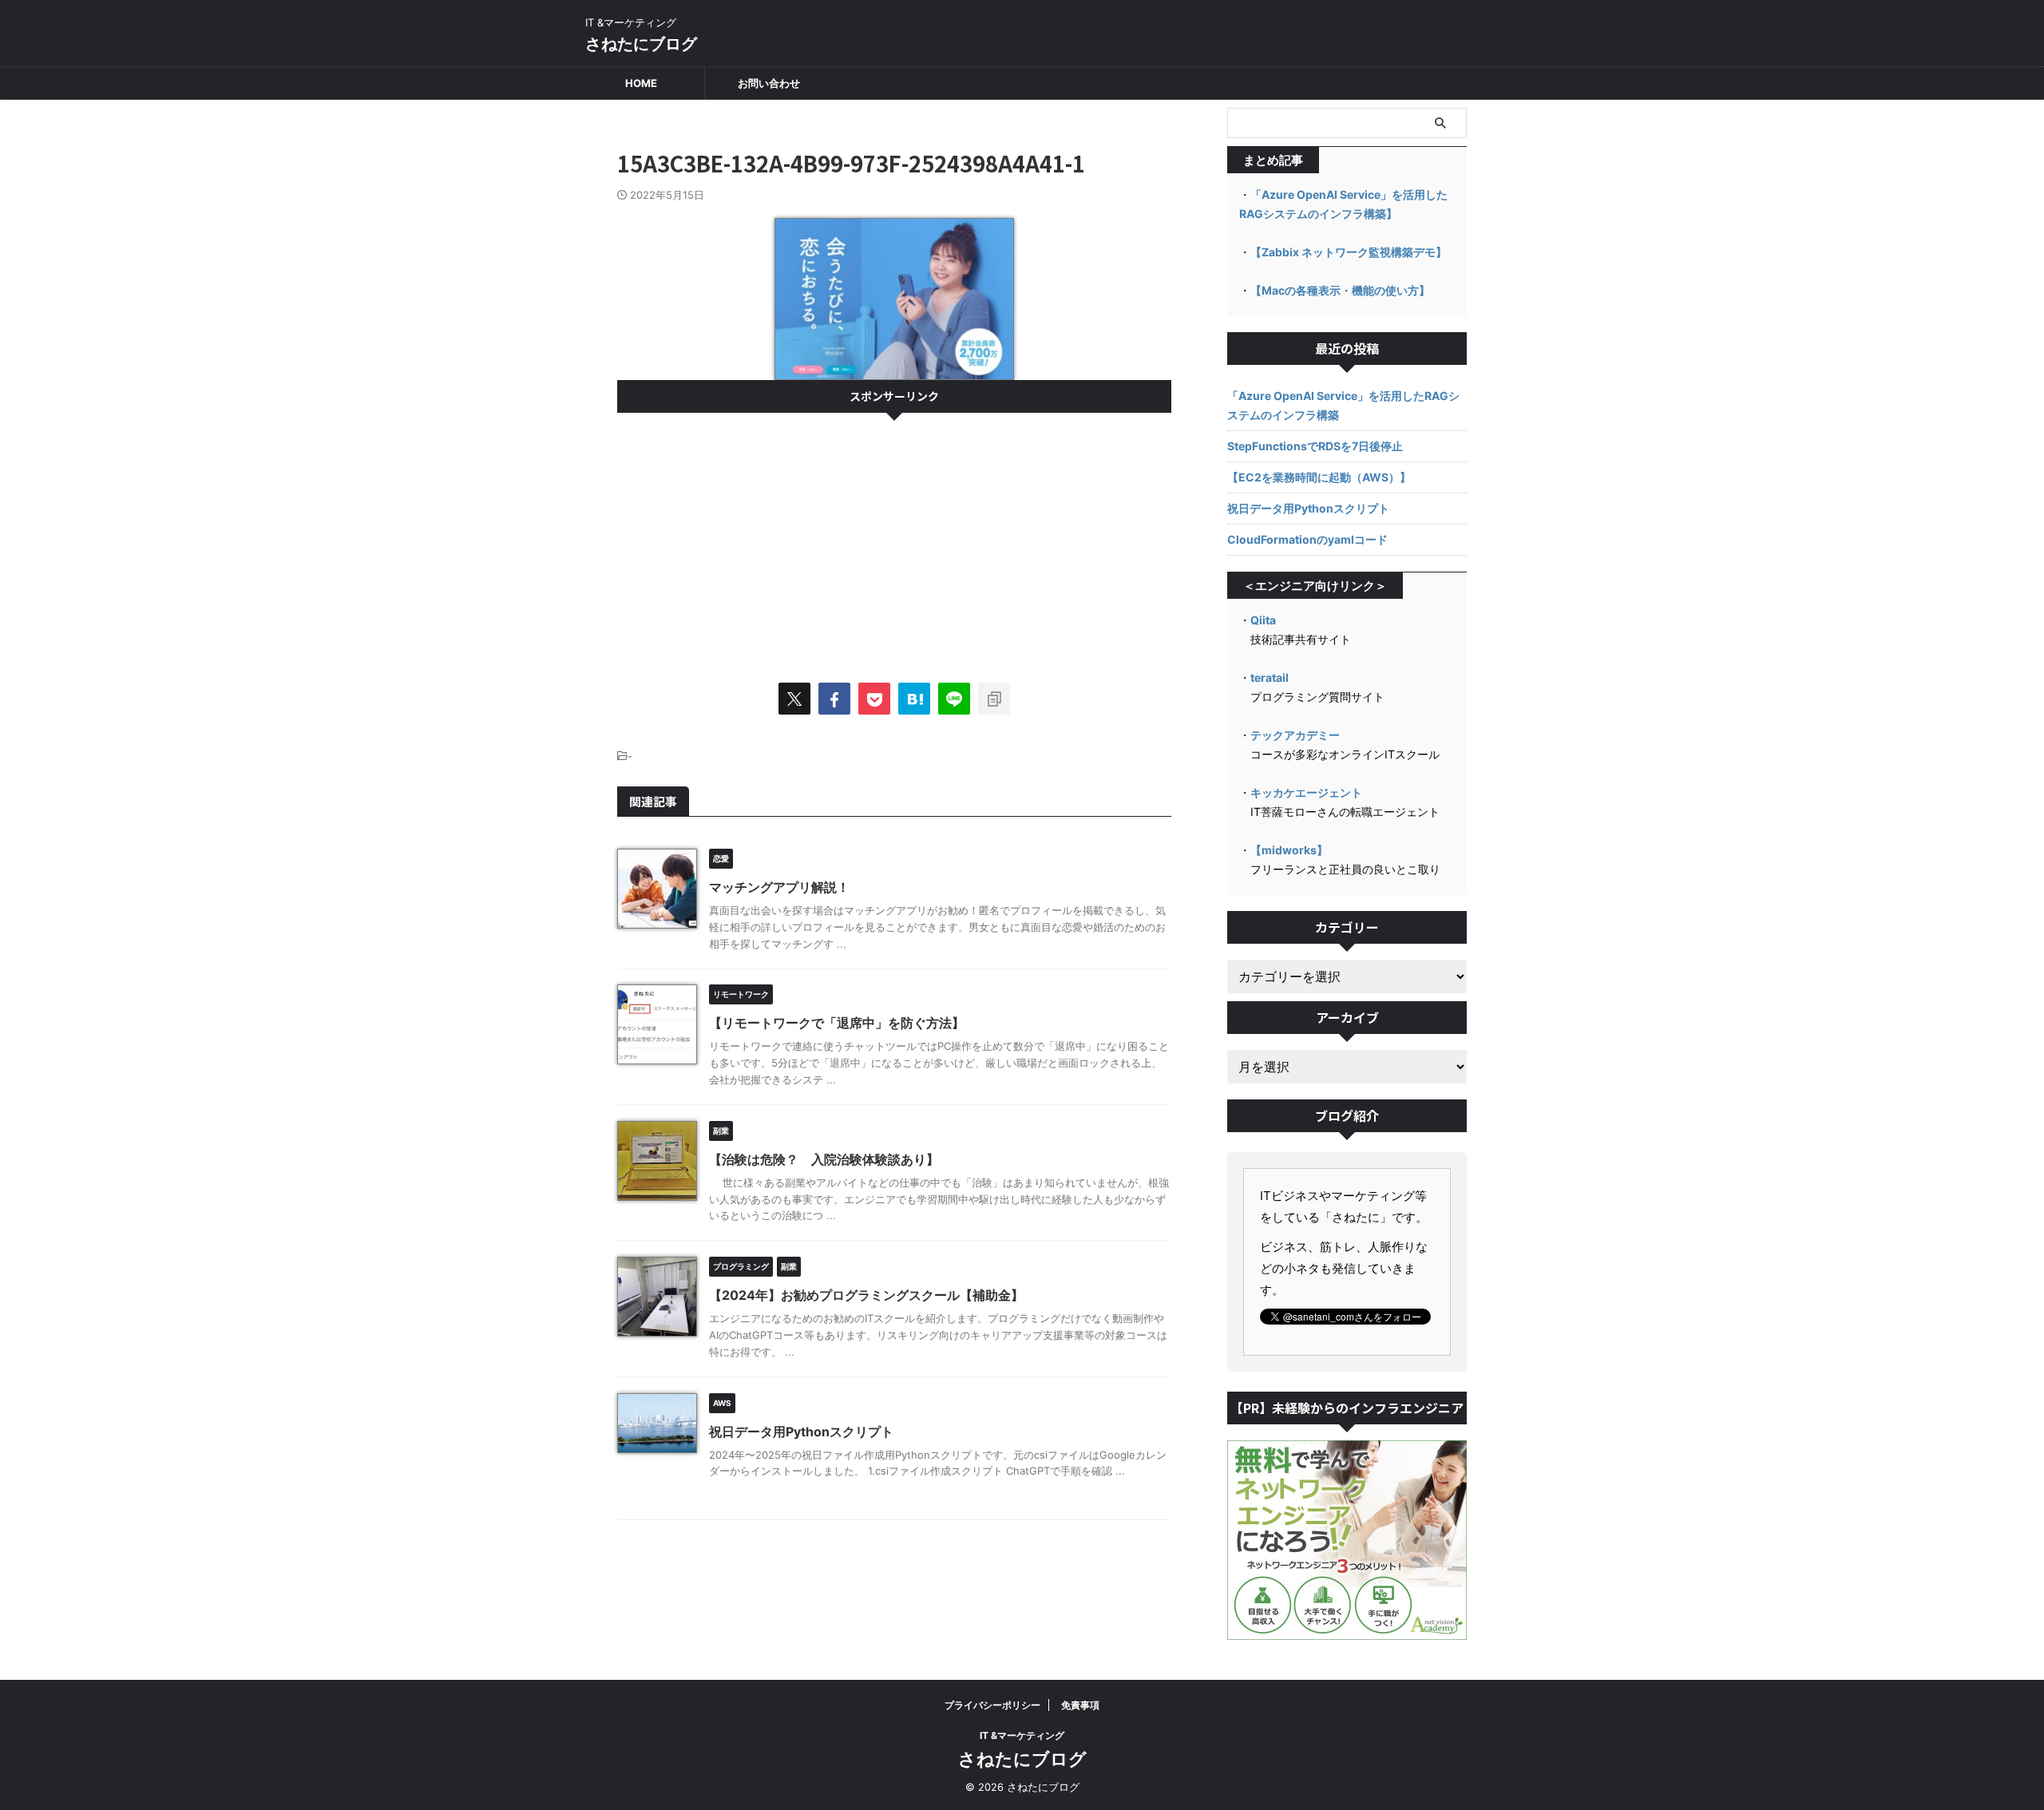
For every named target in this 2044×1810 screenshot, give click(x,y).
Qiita (1263, 620)
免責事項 (1080, 1705)
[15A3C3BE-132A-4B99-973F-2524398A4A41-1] (914, 699)
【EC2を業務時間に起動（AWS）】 (1319, 477)
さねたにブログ (641, 44)
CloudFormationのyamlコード (1307, 539)
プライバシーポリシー (992, 1705)
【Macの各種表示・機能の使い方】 (1340, 290)
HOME (641, 83)
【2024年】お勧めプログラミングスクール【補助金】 (866, 1295)
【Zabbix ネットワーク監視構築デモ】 (1349, 252)
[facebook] (834, 699)
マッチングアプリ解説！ (779, 887)
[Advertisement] (894, 541)
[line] (954, 699)
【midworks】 (1289, 850)
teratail (1270, 677)
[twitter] (794, 699)
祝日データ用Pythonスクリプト (801, 1432)
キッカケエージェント (1306, 792)
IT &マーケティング (1022, 1735)
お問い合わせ (769, 83)
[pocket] (874, 699)
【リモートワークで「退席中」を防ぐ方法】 (837, 1023)
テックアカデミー (1295, 735)
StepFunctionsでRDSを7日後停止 (1315, 446)
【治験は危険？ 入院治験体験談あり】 (824, 1159)
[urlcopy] (994, 699)
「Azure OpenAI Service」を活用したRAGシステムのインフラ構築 (1343, 405)
